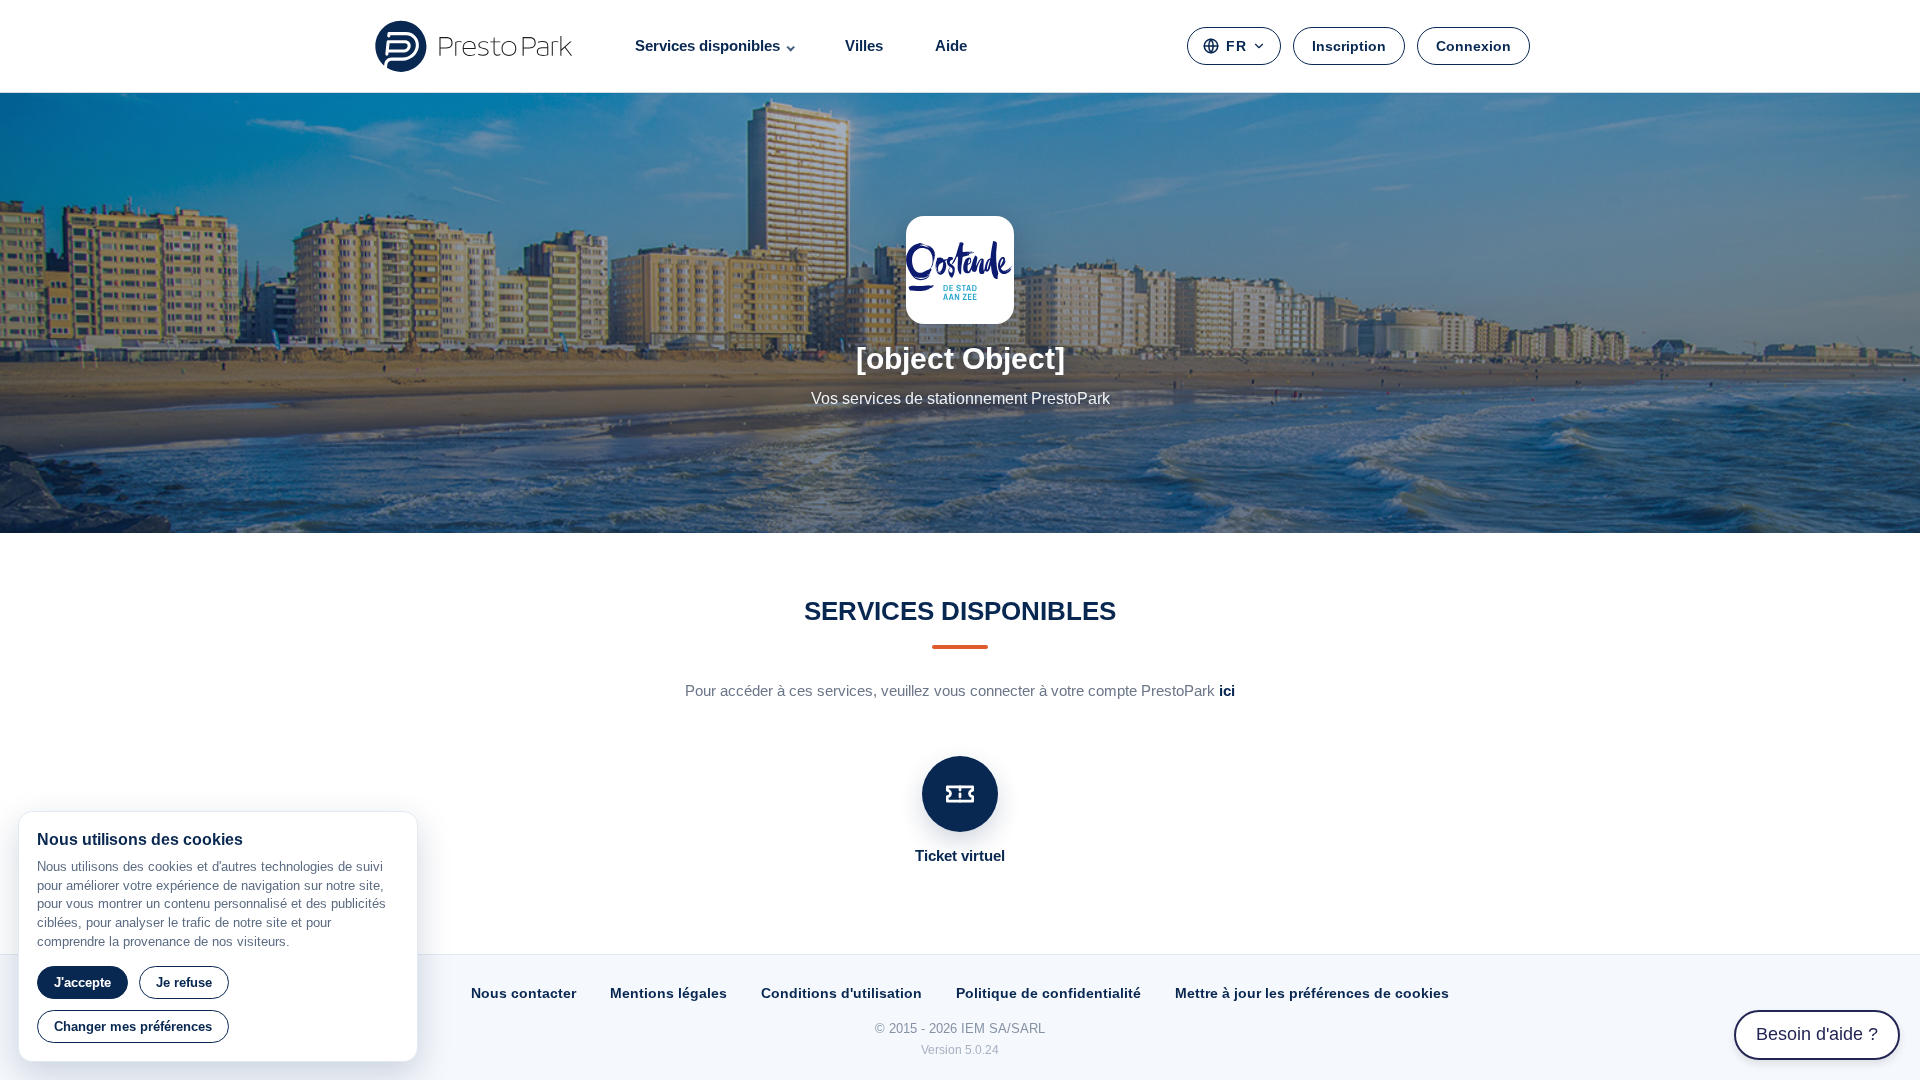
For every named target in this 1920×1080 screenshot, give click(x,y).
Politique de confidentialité (1048, 993)
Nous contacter (523, 993)
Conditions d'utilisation (841, 993)
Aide (951, 45)
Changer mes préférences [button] (133, 1026)
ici (1227, 690)
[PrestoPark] (474, 46)
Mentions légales (668, 993)
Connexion (1473, 46)
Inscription (1349, 46)
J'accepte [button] (82, 982)
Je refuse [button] (184, 982)
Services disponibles (707, 45)
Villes (864, 45)
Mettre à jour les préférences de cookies (1312, 993)
